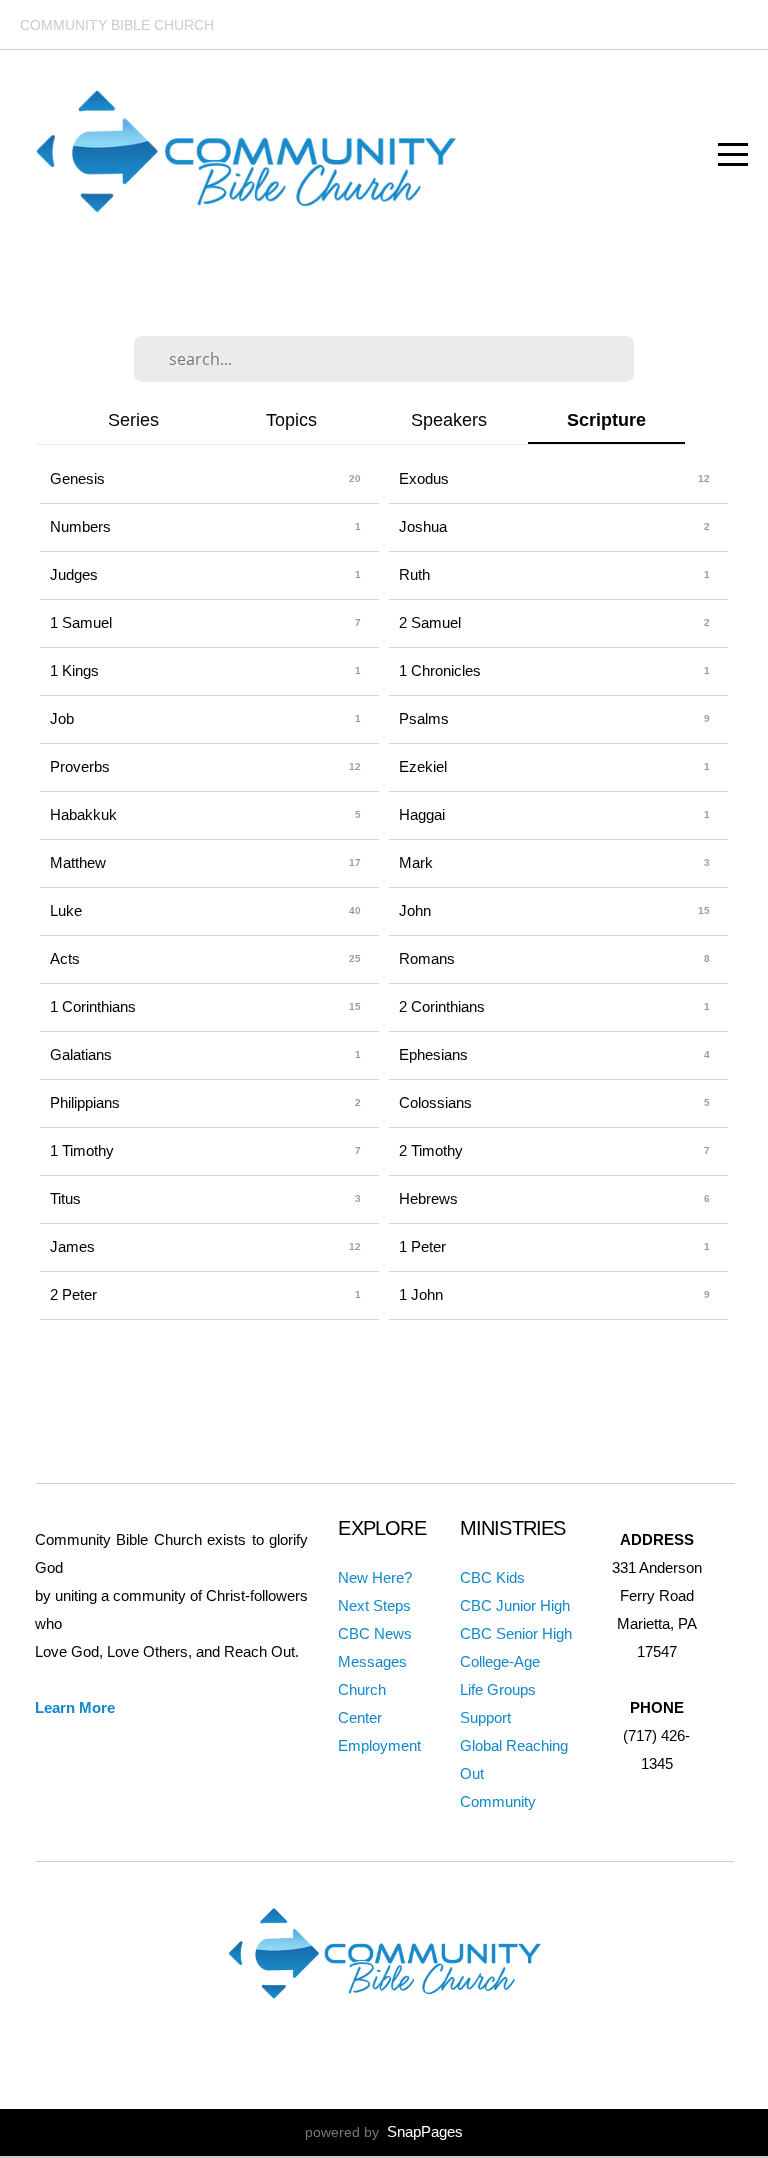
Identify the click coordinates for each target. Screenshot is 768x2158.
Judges (74, 574)
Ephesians (433, 1054)
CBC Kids (492, 1577)
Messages (372, 1661)
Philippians (85, 1102)
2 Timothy (431, 1150)
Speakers (449, 419)
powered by (384, 2132)
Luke (66, 910)
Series (133, 419)
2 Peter (73, 1294)
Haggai (422, 814)
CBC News (375, 1633)
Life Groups (498, 1689)
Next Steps (374, 1605)
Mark (416, 862)
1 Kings (74, 670)
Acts (65, 958)
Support (485, 1717)
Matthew (78, 862)
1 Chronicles (440, 670)
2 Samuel (430, 622)
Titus (65, 1198)
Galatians (81, 1054)
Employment (379, 1745)
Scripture (606, 419)
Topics (291, 419)
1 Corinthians (93, 1006)
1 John (421, 1294)
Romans (427, 958)
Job (62, 718)
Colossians (435, 1102)
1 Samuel (81, 622)
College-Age (500, 1661)
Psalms (424, 718)
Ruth (414, 574)
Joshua (423, 526)
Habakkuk (83, 814)
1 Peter (422, 1246)
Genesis (77, 478)
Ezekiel (423, 766)
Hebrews (428, 1198)
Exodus (424, 478)
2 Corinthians (442, 1006)
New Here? (375, 1577)
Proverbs (80, 766)
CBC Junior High (515, 1605)
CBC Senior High (516, 1633)
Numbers (80, 526)
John (415, 910)
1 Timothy (82, 1150)
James (72, 1246)
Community (498, 1801)
